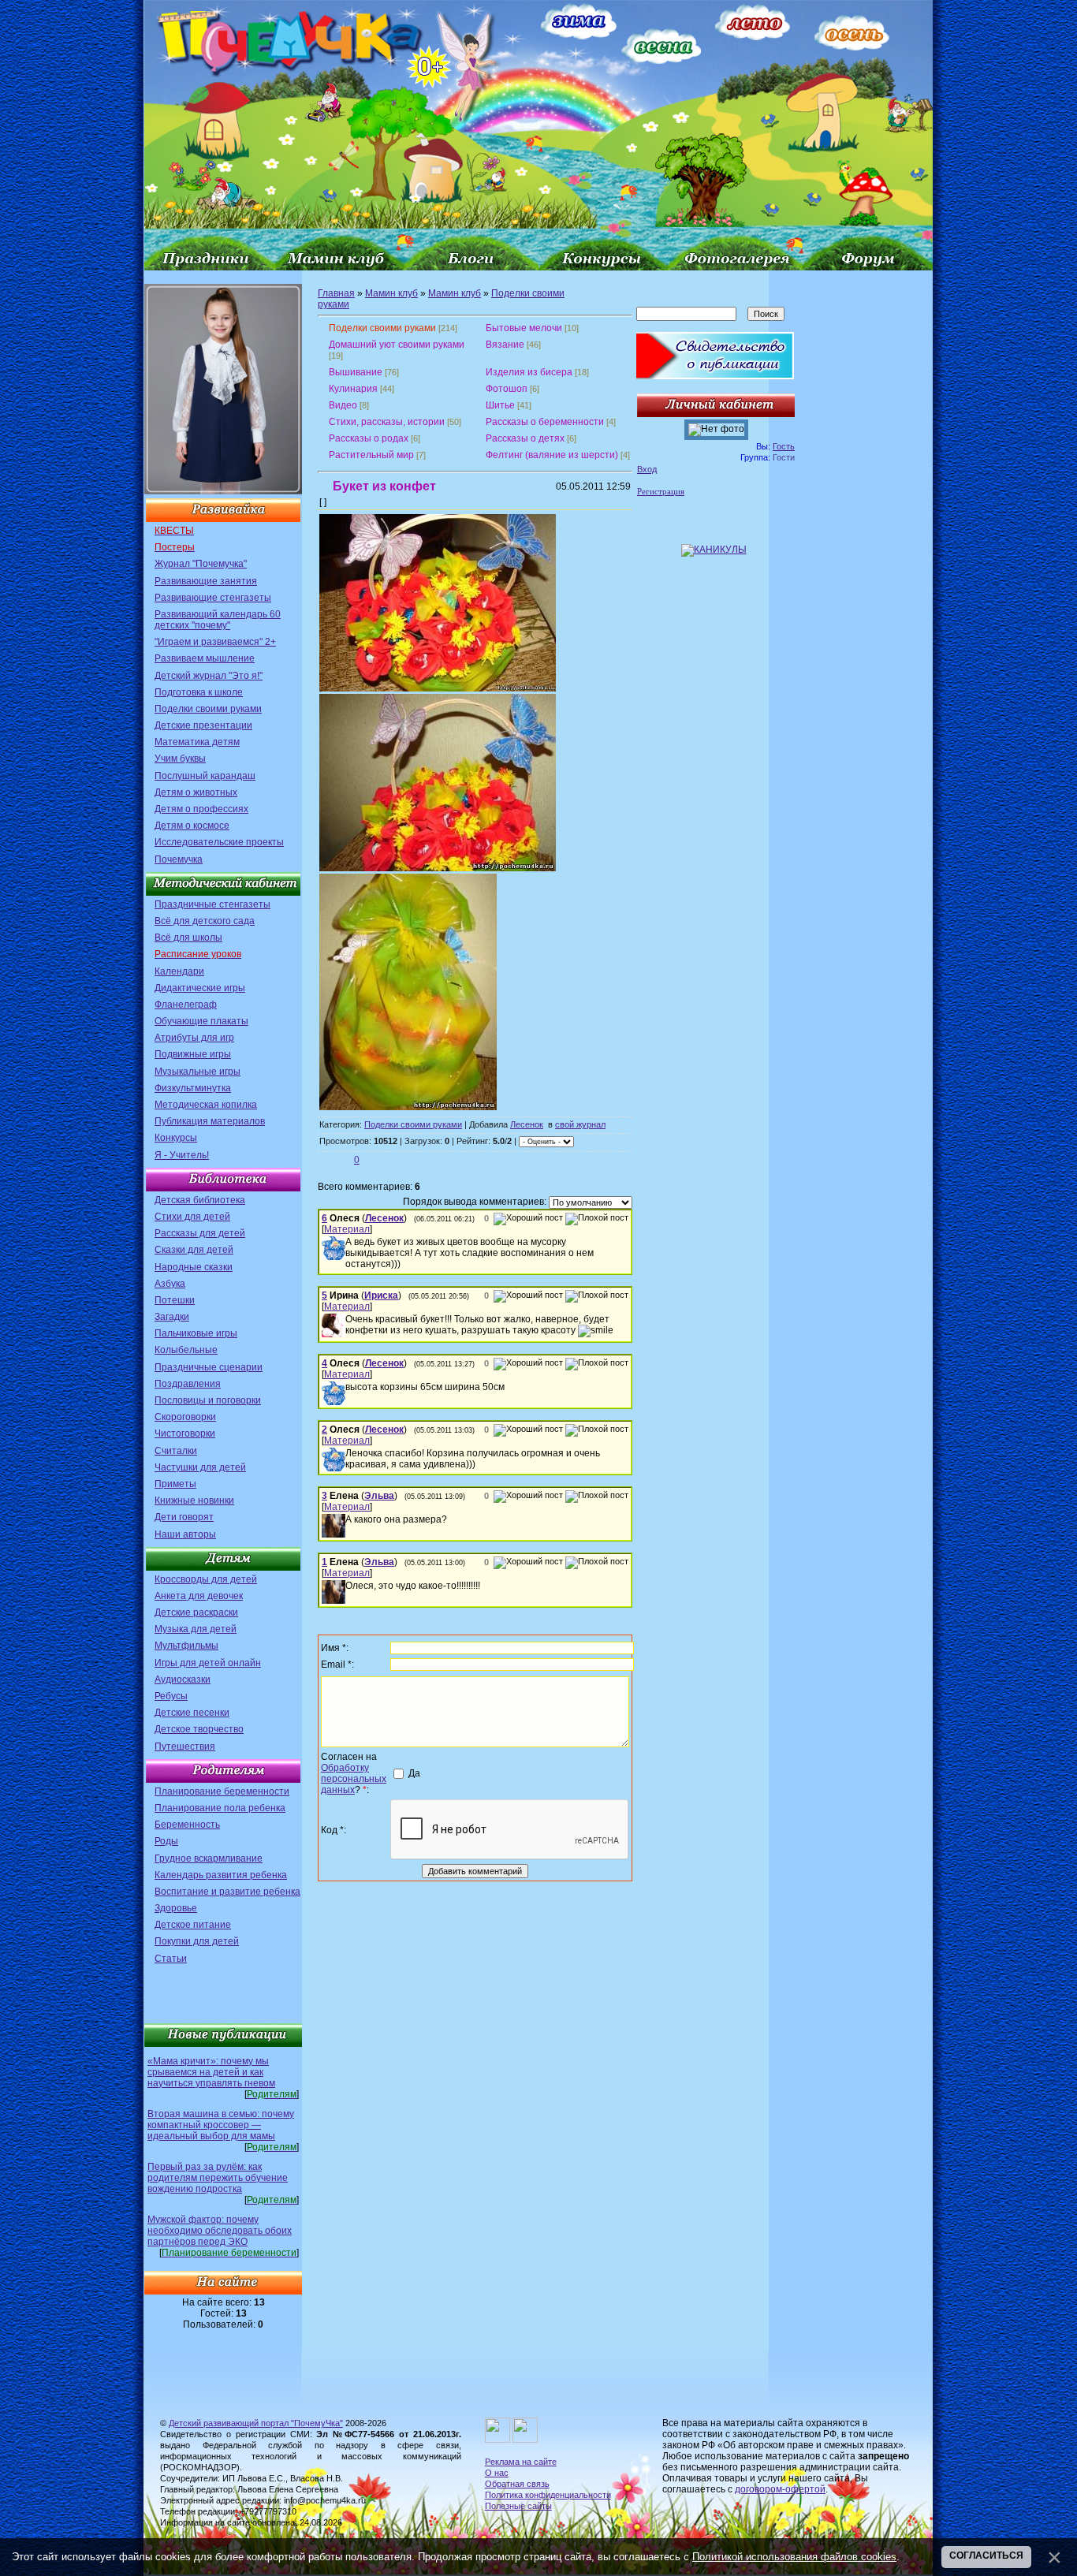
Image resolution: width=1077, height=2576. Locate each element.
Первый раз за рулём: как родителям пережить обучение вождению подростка (218, 2178)
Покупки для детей (197, 1941)
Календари (179, 971)
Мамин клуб (391, 293)
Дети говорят (184, 1517)
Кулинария (353, 389)
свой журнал (580, 1124)
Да (414, 1773)
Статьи (171, 1959)
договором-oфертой (780, 2489)
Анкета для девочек (199, 1596)
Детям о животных (196, 792)
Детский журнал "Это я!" (209, 676)
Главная (336, 293)
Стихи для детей (192, 1217)
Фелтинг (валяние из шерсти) (552, 455)
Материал (347, 1229)
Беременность (187, 1825)
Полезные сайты (518, 2506)
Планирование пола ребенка (220, 1808)
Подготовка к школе (199, 692)
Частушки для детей (200, 1467)
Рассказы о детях (525, 438)
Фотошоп (507, 389)
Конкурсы (176, 1138)
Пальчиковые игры (196, 1333)
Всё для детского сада (205, 921)
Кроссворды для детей (206, 1579)
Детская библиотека (200, 1200)
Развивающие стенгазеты (213, 598)
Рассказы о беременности (545, 422)
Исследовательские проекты (219, 842)
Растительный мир (371, 455)
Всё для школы (188, 938)
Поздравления (188, 1384)
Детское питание (193, 1925)
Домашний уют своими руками (397, 345)
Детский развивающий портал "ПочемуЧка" (256, 2423)
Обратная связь (517, 2484)
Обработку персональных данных (354, 1779)
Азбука (170, 1284)
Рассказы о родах (369, 438)
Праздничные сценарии (209, 1367)
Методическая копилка (206, 1105)
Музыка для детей (196, 1629)
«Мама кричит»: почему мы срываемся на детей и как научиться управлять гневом (211, 2072)
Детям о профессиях (201, 809)
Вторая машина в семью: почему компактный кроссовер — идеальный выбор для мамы (221, 2125)
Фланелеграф (186, 1005)
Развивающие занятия (206, 581)
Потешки (175, 1300)
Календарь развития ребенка (221, 1875)
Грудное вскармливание (209, 1858)
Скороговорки (185, 1417)
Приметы (175, 1484)
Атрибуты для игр (194, 1038)
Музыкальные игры (198, 1072)
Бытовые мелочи (524, 328)
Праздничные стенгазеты (212, 904)
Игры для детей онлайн (208, 1663)
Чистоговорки (185, 1433)
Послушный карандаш (205, 776)
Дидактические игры (200, 988)
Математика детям (197, 742)
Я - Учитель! (182, 1155)
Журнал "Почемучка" (201, 564)
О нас (497, 2473)
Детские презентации (203, 725)
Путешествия (185, 1747)
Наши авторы (185, 1534)
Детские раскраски (196, 1612)
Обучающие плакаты (201, 1021)
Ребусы (171, 1696)
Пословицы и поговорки (208, 1400)
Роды (166, 1841)
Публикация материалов (210, 1121)
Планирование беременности (222, 1791)
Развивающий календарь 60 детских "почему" (218, 620)
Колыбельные (186, 1350)
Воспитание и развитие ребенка (227, 1892)
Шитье (500, 405)
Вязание (505, 345)
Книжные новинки (194, 1500)
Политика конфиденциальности (548, 2495)
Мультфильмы (186, 1646)
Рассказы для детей (200, 1233)
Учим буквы (180, 759)
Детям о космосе (192, 826)
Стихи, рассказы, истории (387, 422)
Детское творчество (199, 1729)
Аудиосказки (183, 1679)
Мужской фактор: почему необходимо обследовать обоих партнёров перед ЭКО (220, 2231)
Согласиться (986, 2555)
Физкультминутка (193, 1088)
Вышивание (356, 372)
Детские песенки (192, 1713)
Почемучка (179, 859)
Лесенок (527, 1124)
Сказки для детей (194, 1250)
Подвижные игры (193, 1054)
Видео (343, 405)
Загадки (172, 1317)
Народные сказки (194, 1267)
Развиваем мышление (205, 658)
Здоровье (176, 1908)
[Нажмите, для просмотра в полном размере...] (438, 688)
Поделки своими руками (208, 709)
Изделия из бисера (529, 372)
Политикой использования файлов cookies (794, 2557)
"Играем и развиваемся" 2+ (215, 642)
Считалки (176, 1451)
